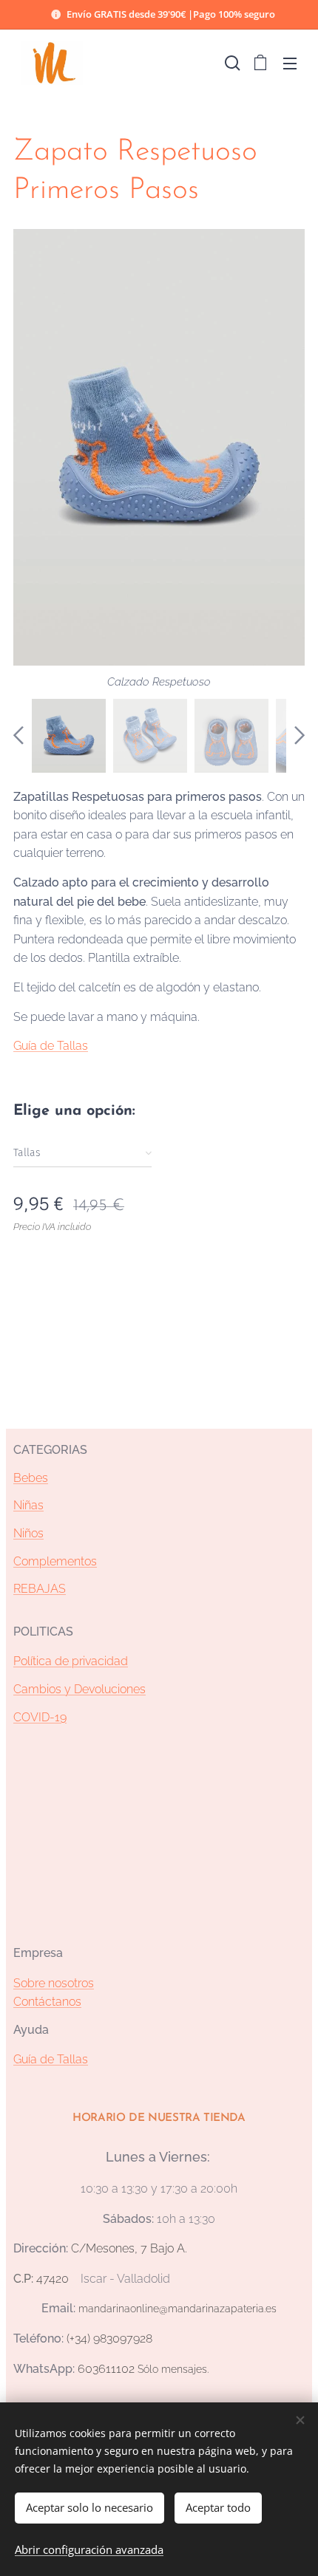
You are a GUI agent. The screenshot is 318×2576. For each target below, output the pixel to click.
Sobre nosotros (54, 1983)
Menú (290, 63)
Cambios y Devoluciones (79, 1689)
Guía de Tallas (51, 1046)
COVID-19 (40, 1717)
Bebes (31, 1478)
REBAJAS (40, 1589)
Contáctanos (47, 2002)
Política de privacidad (71, 1661)
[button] (231, 63)
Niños (28, 1533)
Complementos (55, 1561)
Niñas (28, 1505)
